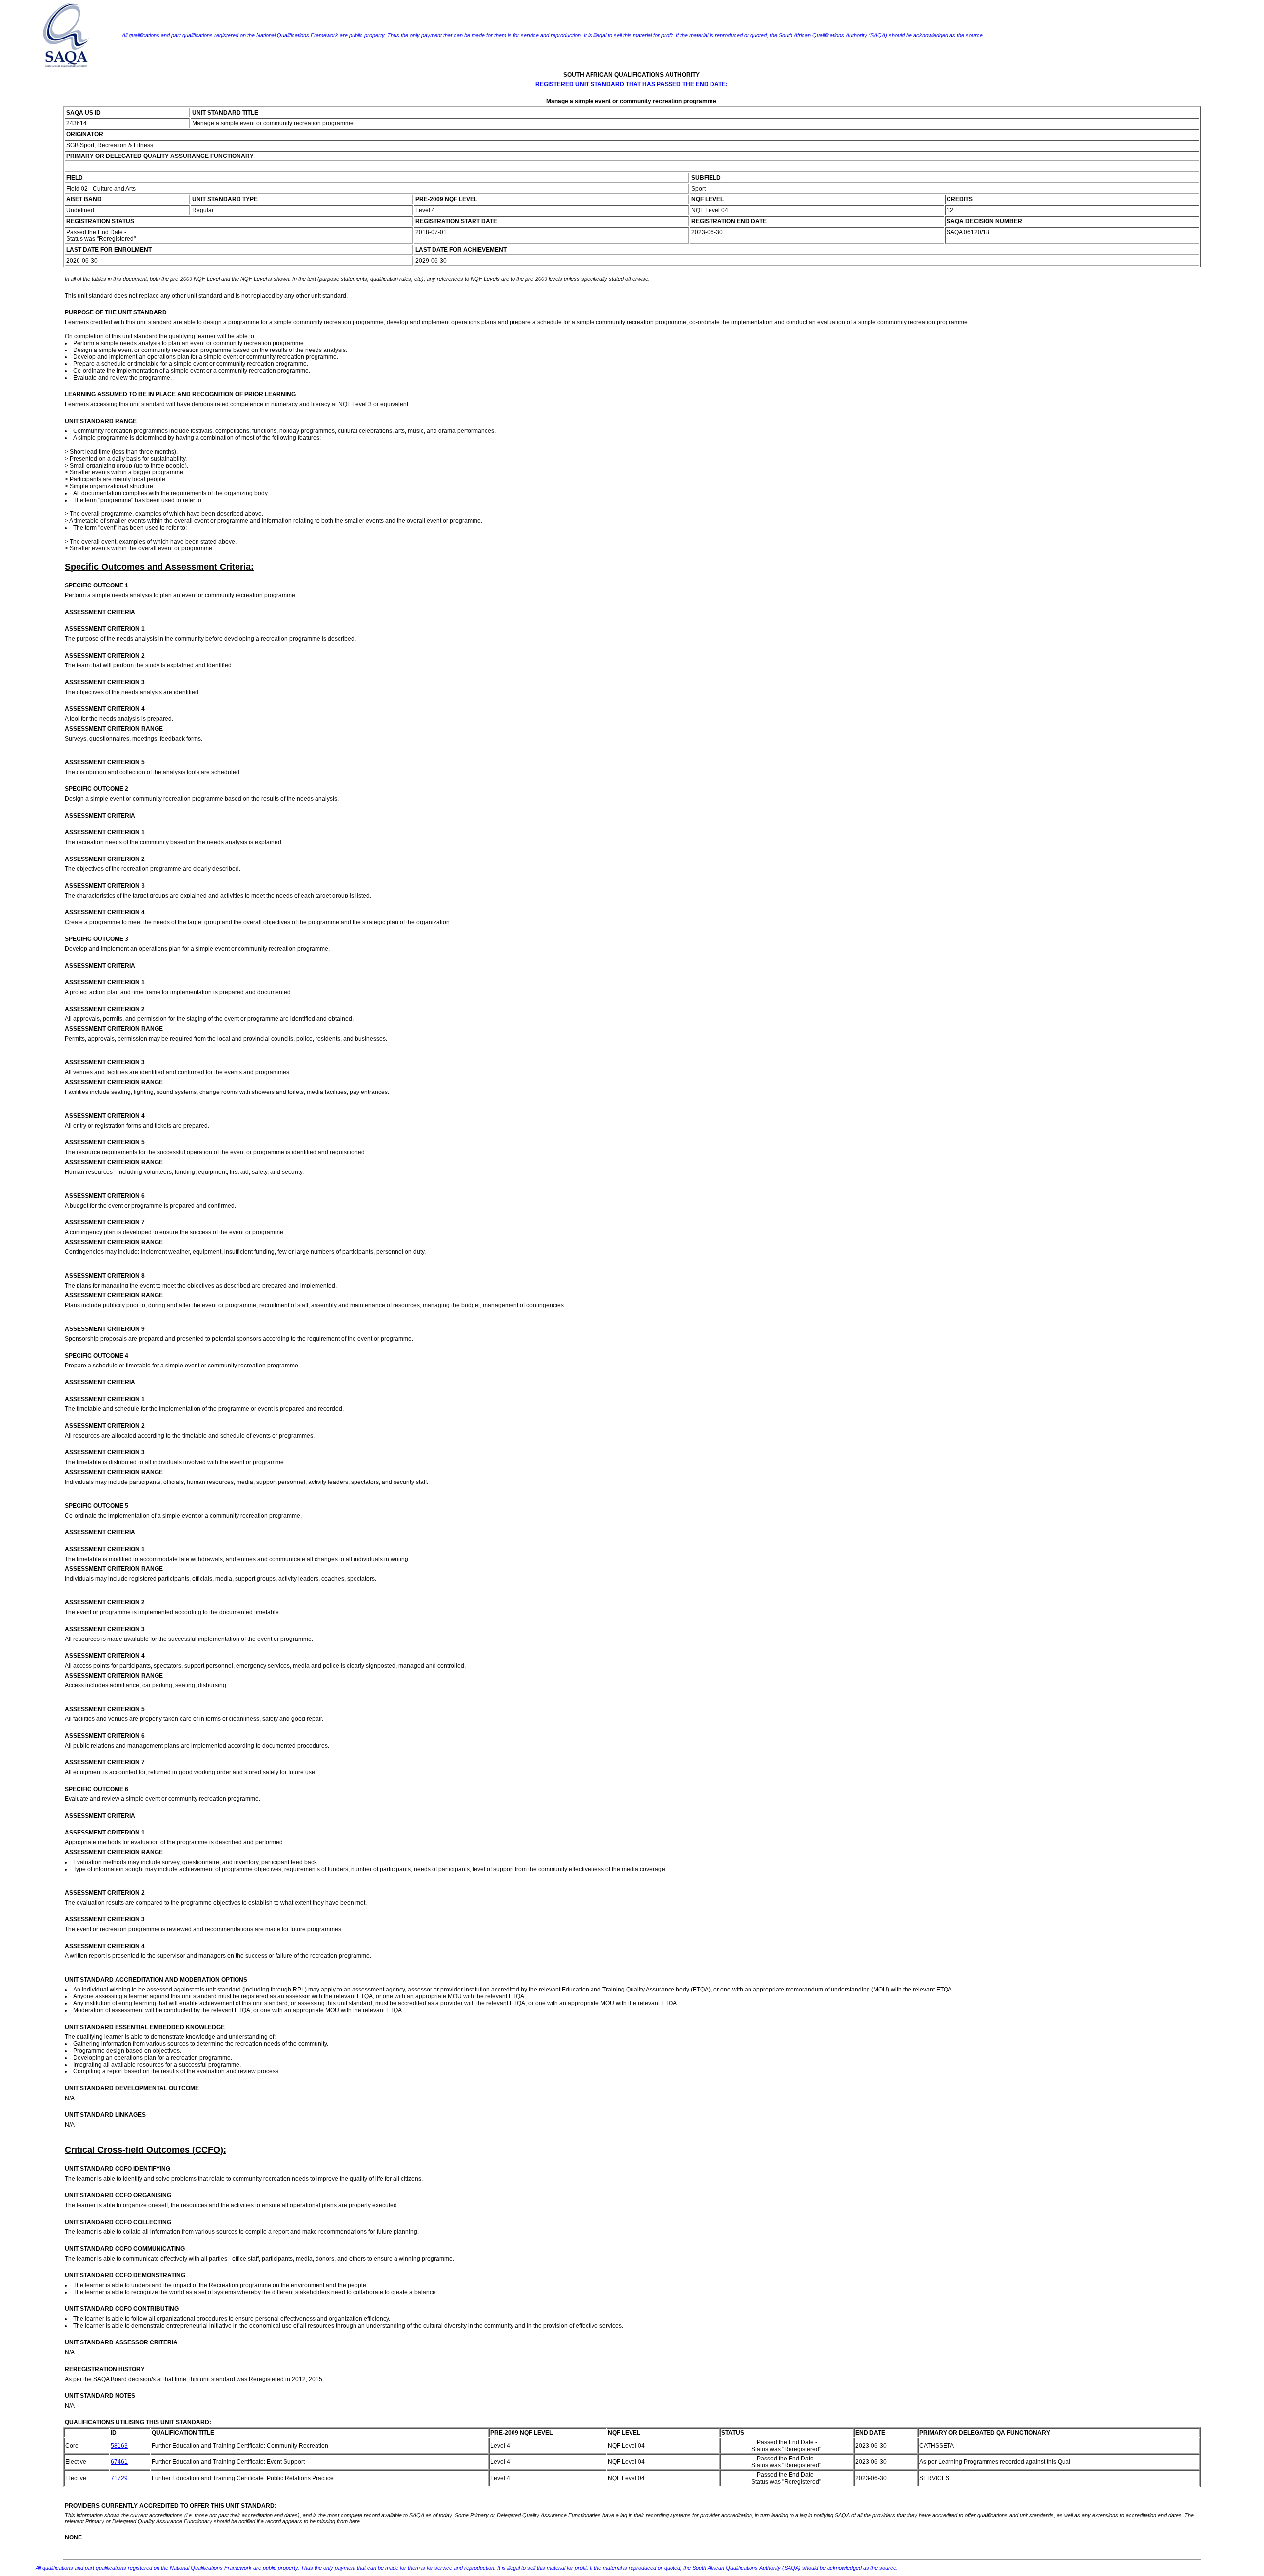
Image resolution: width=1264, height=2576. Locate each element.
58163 (119, 2446)
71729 (119, 2478)
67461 (119, 2462)
